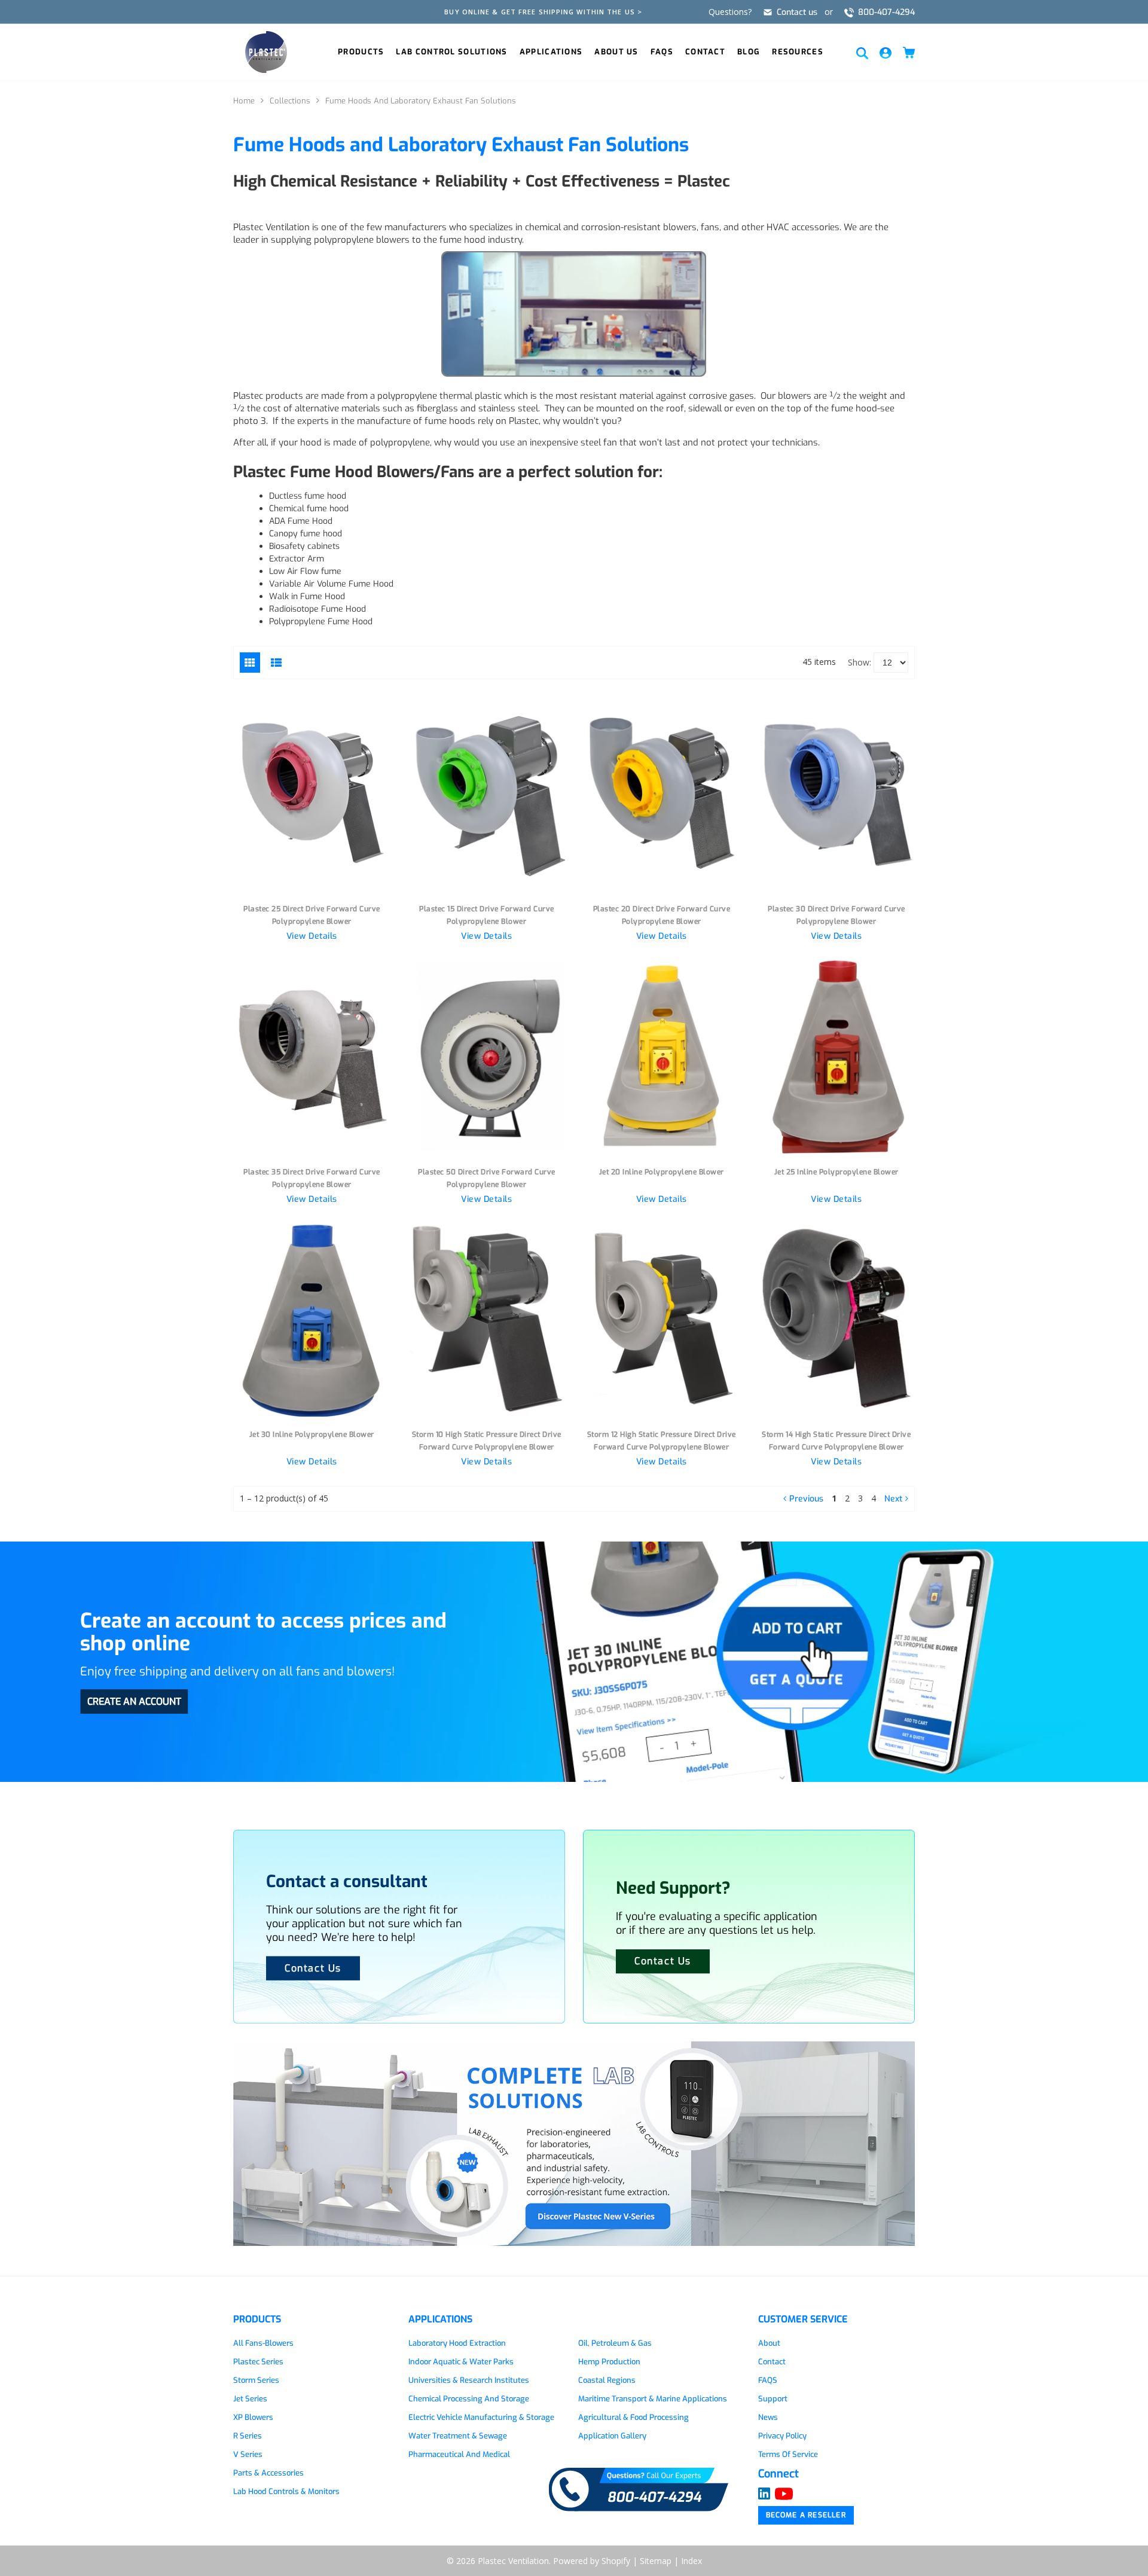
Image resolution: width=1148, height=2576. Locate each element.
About (769, 2343)
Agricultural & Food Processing (633, 2417)
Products (361, 52)
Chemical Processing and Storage (469, 2399)
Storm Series (256, 2380)
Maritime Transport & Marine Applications (653, 2399)
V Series (248, 2454)
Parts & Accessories (268, 2473)
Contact (705, 52)
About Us (616, 52)
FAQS (768, 2380)
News (768, 2417)
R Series (248, 2436)
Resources (798, 52)
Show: (860, 662)
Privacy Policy (782, 2436)
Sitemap (656, 2561)
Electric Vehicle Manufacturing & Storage (481, 2417)
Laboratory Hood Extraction (457, 2343)
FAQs (662, 52)
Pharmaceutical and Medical (459, 2454)
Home (244, 101)
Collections (290, 101)
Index (691, 2561)
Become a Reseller (806, 2515)
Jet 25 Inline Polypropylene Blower (836, 1172)
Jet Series (250, 2399)
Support (773, 2399)
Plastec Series (258, 2362)
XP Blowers (253, 2417)
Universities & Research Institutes (469, 2380)
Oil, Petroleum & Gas (615, 2343)
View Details (312, 936)
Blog (749, 52)
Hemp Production (609, 2362)
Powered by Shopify (592, 2561)
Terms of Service (788, 2454)
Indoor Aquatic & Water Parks (461, 2362)
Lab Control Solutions (451, 52)
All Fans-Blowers (263, 2343)
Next (893, 1499)
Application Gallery (612, 2436)
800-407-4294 (886, 12)
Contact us (797, 12)
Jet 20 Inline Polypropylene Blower (662, 1172)
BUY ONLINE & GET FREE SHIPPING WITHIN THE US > (543, 12)
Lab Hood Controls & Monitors (286, 2491)
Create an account (134, 1701)
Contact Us (663, 1961)
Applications (551, 52)
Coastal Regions (607, 2380)
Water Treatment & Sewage (458, 2436)
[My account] (886, 52)
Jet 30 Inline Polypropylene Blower (312, 1434)
